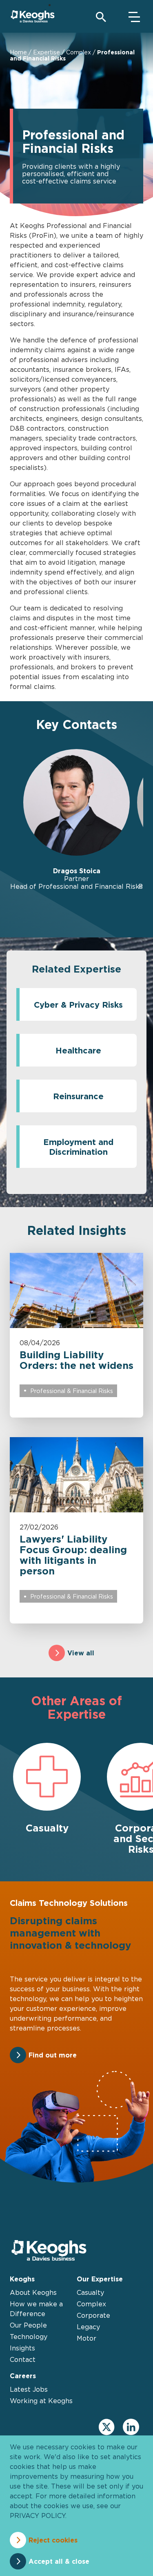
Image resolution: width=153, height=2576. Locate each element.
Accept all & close (59, 2561)
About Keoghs (33, 2292)
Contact (23, 2359)
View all (81, 1653)
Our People (28, 2325)
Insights (22, 2348)
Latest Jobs (29, 2389)
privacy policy (38, 2516)
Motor (86, 2338)
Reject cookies (53, 2540)
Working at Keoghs (41, 2401)
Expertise (47, 52)
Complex (79, 52)
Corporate (93, 2315)
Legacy (88, 2327)
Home (18, 52)
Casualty (90, 2292)
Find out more (53, 2055)
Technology (29, 2337)
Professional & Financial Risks (72, 1391)
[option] (76, 820)
